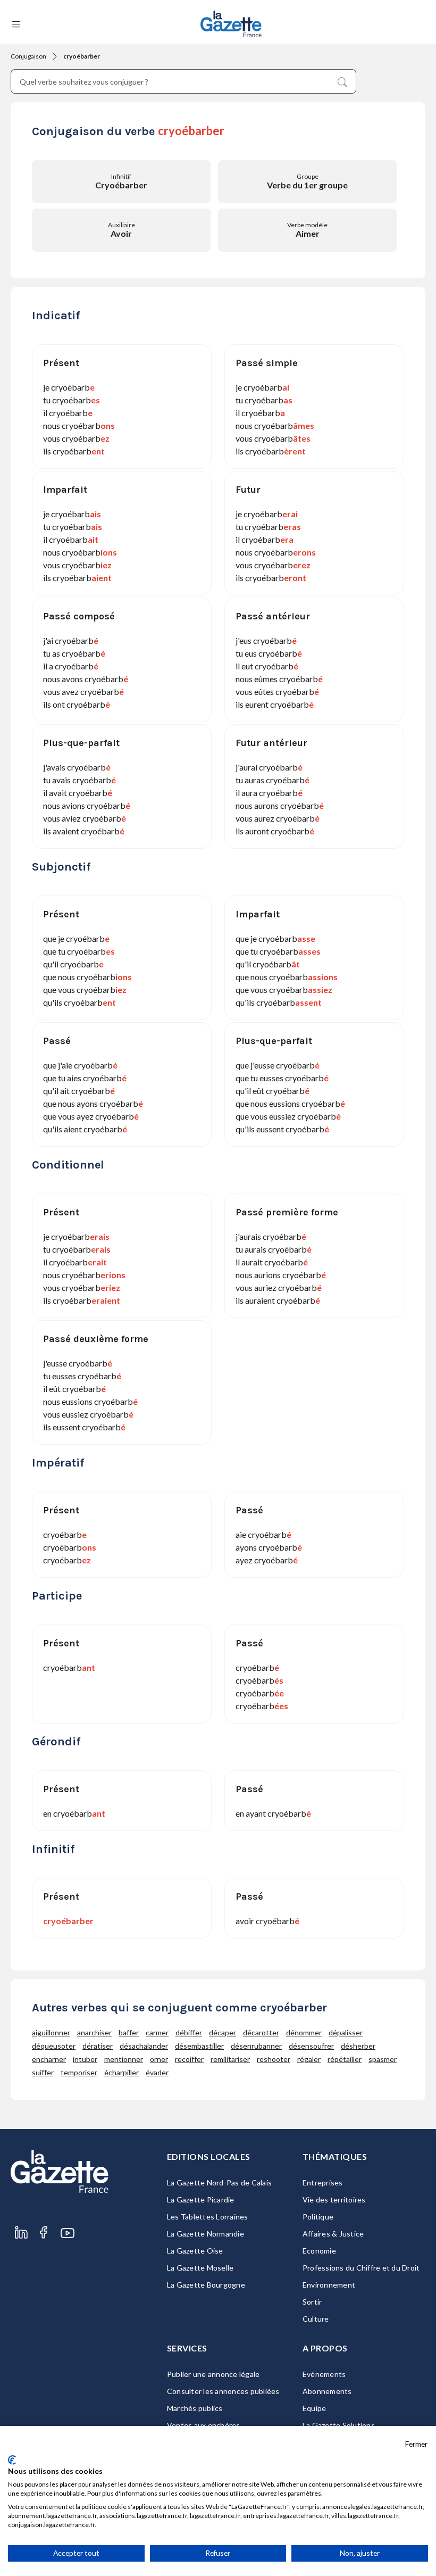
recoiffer (189, 2059)
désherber (358, 2046)
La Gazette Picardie (201, 2200)
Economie (319, 2251)
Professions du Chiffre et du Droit (361, 2268)
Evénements (324, 2374)
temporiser (79, 2072)
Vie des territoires (334, 2200)
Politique (318, 2217)
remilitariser (230, 2059)
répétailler (345, 2059)
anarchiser (94, 2032)
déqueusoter (54, 2046)
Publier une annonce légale (213, 2374)
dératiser (98, 2046)
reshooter (274, 2059)
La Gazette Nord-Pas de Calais (219, 2182)
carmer (157, 2032)
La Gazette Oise (195, 2251)
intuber (85, 2059)
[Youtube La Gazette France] (68, 2233)
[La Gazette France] (231, 24)
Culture (316, 2319)
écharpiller (121, 2072)
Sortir (312, 2302)
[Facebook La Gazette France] (44, 2233)
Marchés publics (195, 2408)
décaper (223, 2032)
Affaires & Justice (333, 2234)
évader (157, 2072)
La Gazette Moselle (200, 2268)
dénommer (304, 2032)
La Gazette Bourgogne (206, 2285)
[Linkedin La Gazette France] (21, 2233)
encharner (49, 2059)
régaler (309, 2059)
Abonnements (327, 2391)
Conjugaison (28, 56)
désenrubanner (256, 2046)
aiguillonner (51, 2032)
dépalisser (346, 2032)
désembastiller (199, 2046)
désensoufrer (311, 2046)
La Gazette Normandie (206, 2234)
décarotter (261, 2032)
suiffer (43, 2072)
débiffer (189, 2032)
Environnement (329, 2285)
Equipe (315, 2408)
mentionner (124, 2059)
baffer (129, 2032)
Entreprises (323, 2182)
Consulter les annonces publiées (223, 2391)
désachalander (144, 2046)
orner (159, 2059)
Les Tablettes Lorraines (208, 2217)
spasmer (383, 2059)
